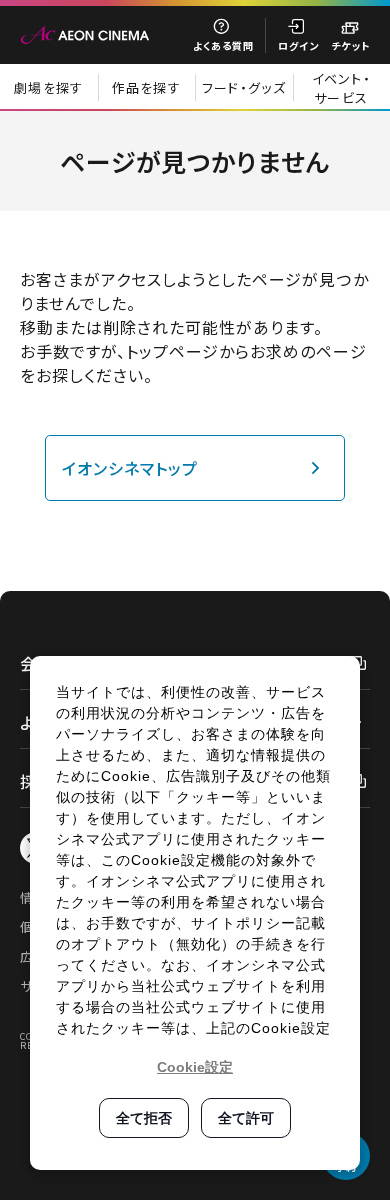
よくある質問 (223, 45)
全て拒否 (144, 1118)
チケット (350, 45)
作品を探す (147, 87)
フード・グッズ (244, 87)
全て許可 (246, 1118)
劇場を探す (49, 87)
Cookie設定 (195, 1067)
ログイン (298, 45)
